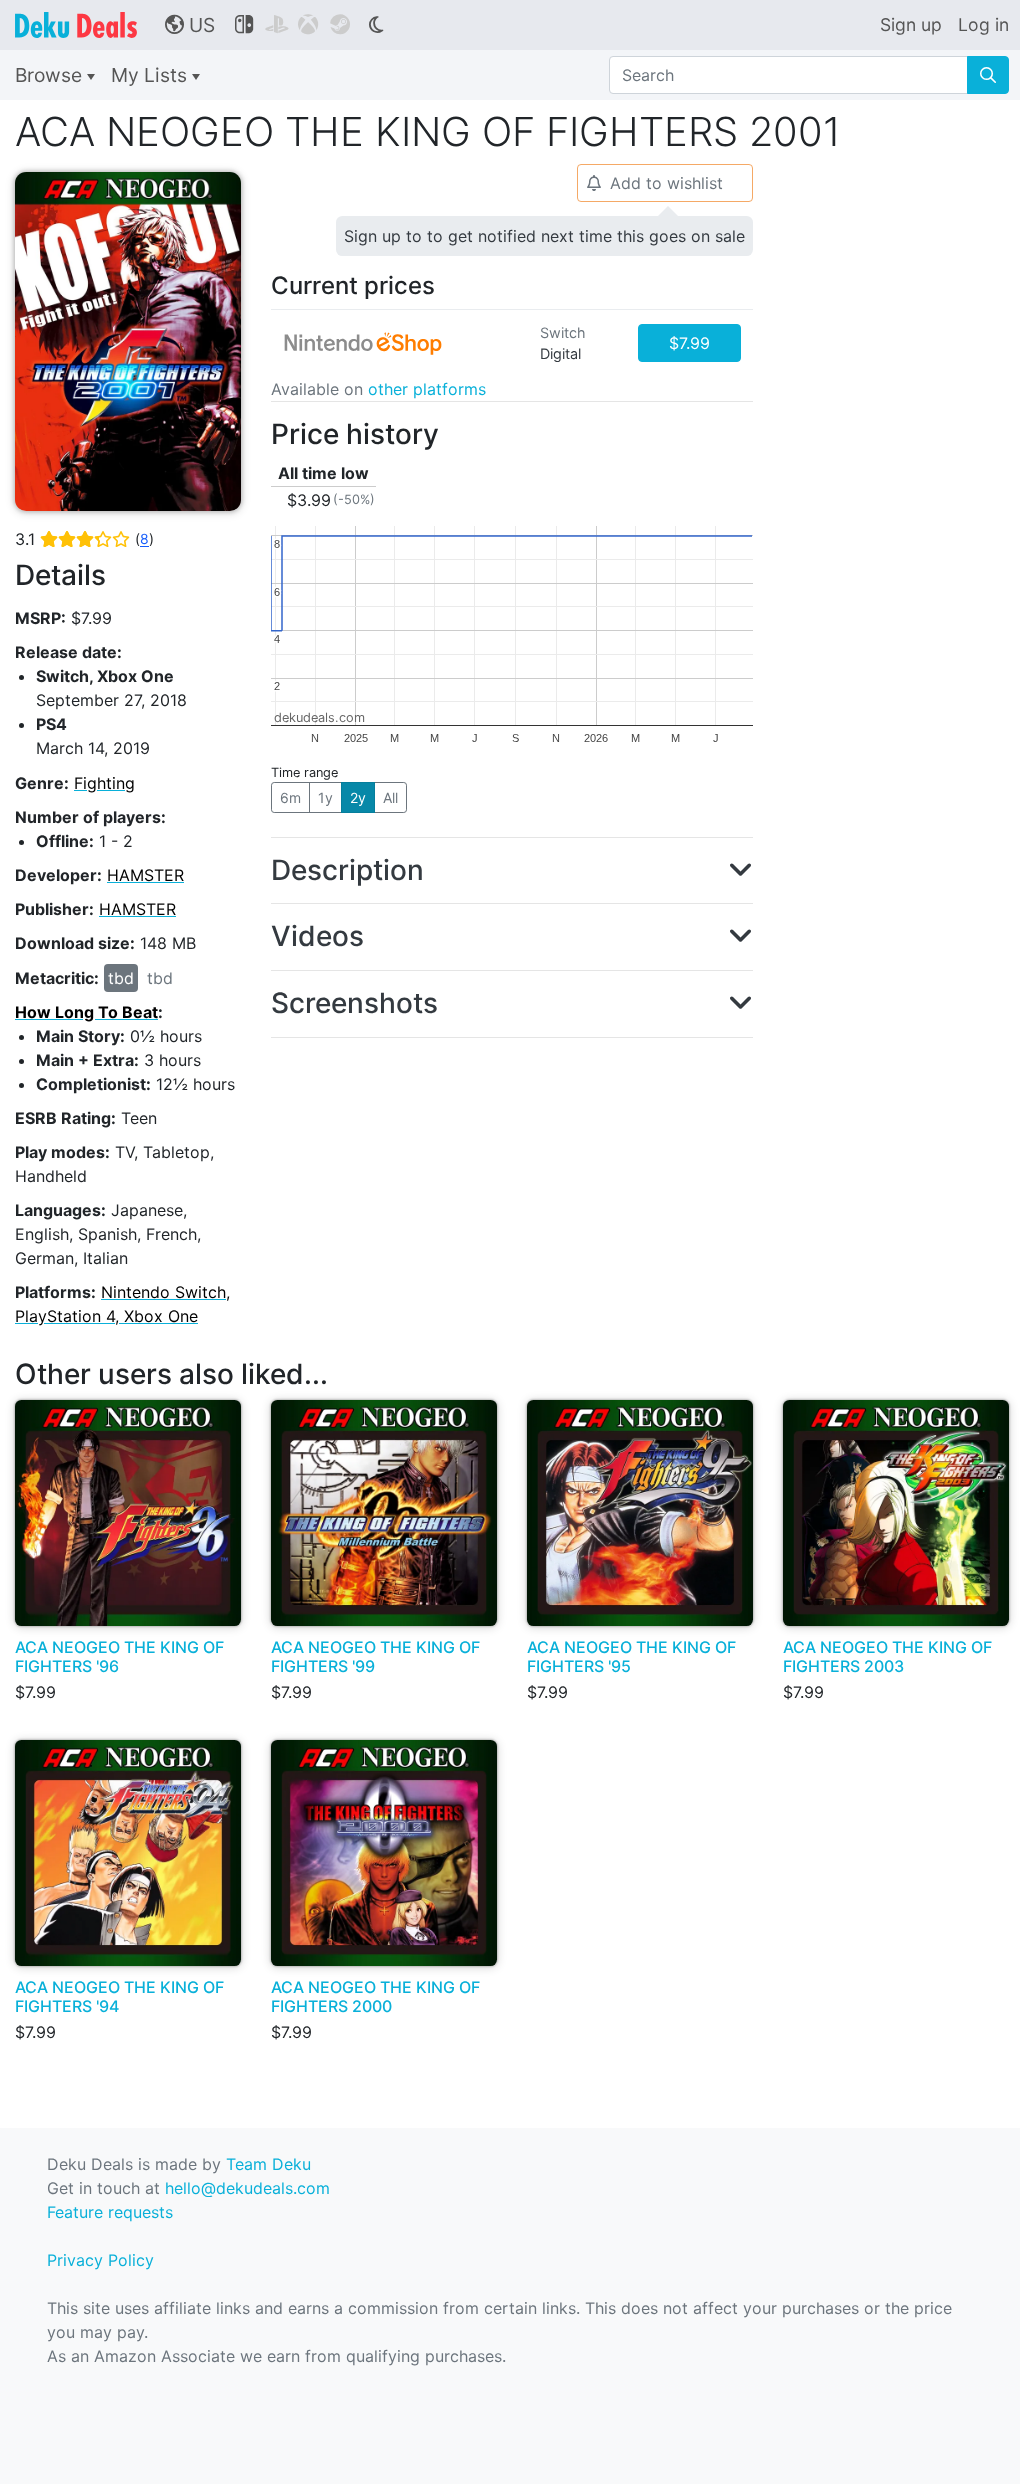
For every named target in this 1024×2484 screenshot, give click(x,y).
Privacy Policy (100, 2260)
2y (358, 797)
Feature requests (110, 2212)
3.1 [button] (84, 539)
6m (290, 797)
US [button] (190, 25)
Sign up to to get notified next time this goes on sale (544, 236)
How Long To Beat (86, 1012)
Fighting (104, 783)
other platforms (427, 389)
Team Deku (268, 2164)
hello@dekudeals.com (247, 2188)
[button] (512, 871)
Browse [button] (51, 75)
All (390, 797)
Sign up (911, 24)
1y (325, 797)
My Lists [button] (151, 75)
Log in (983, 24)
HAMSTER (145, 875)
